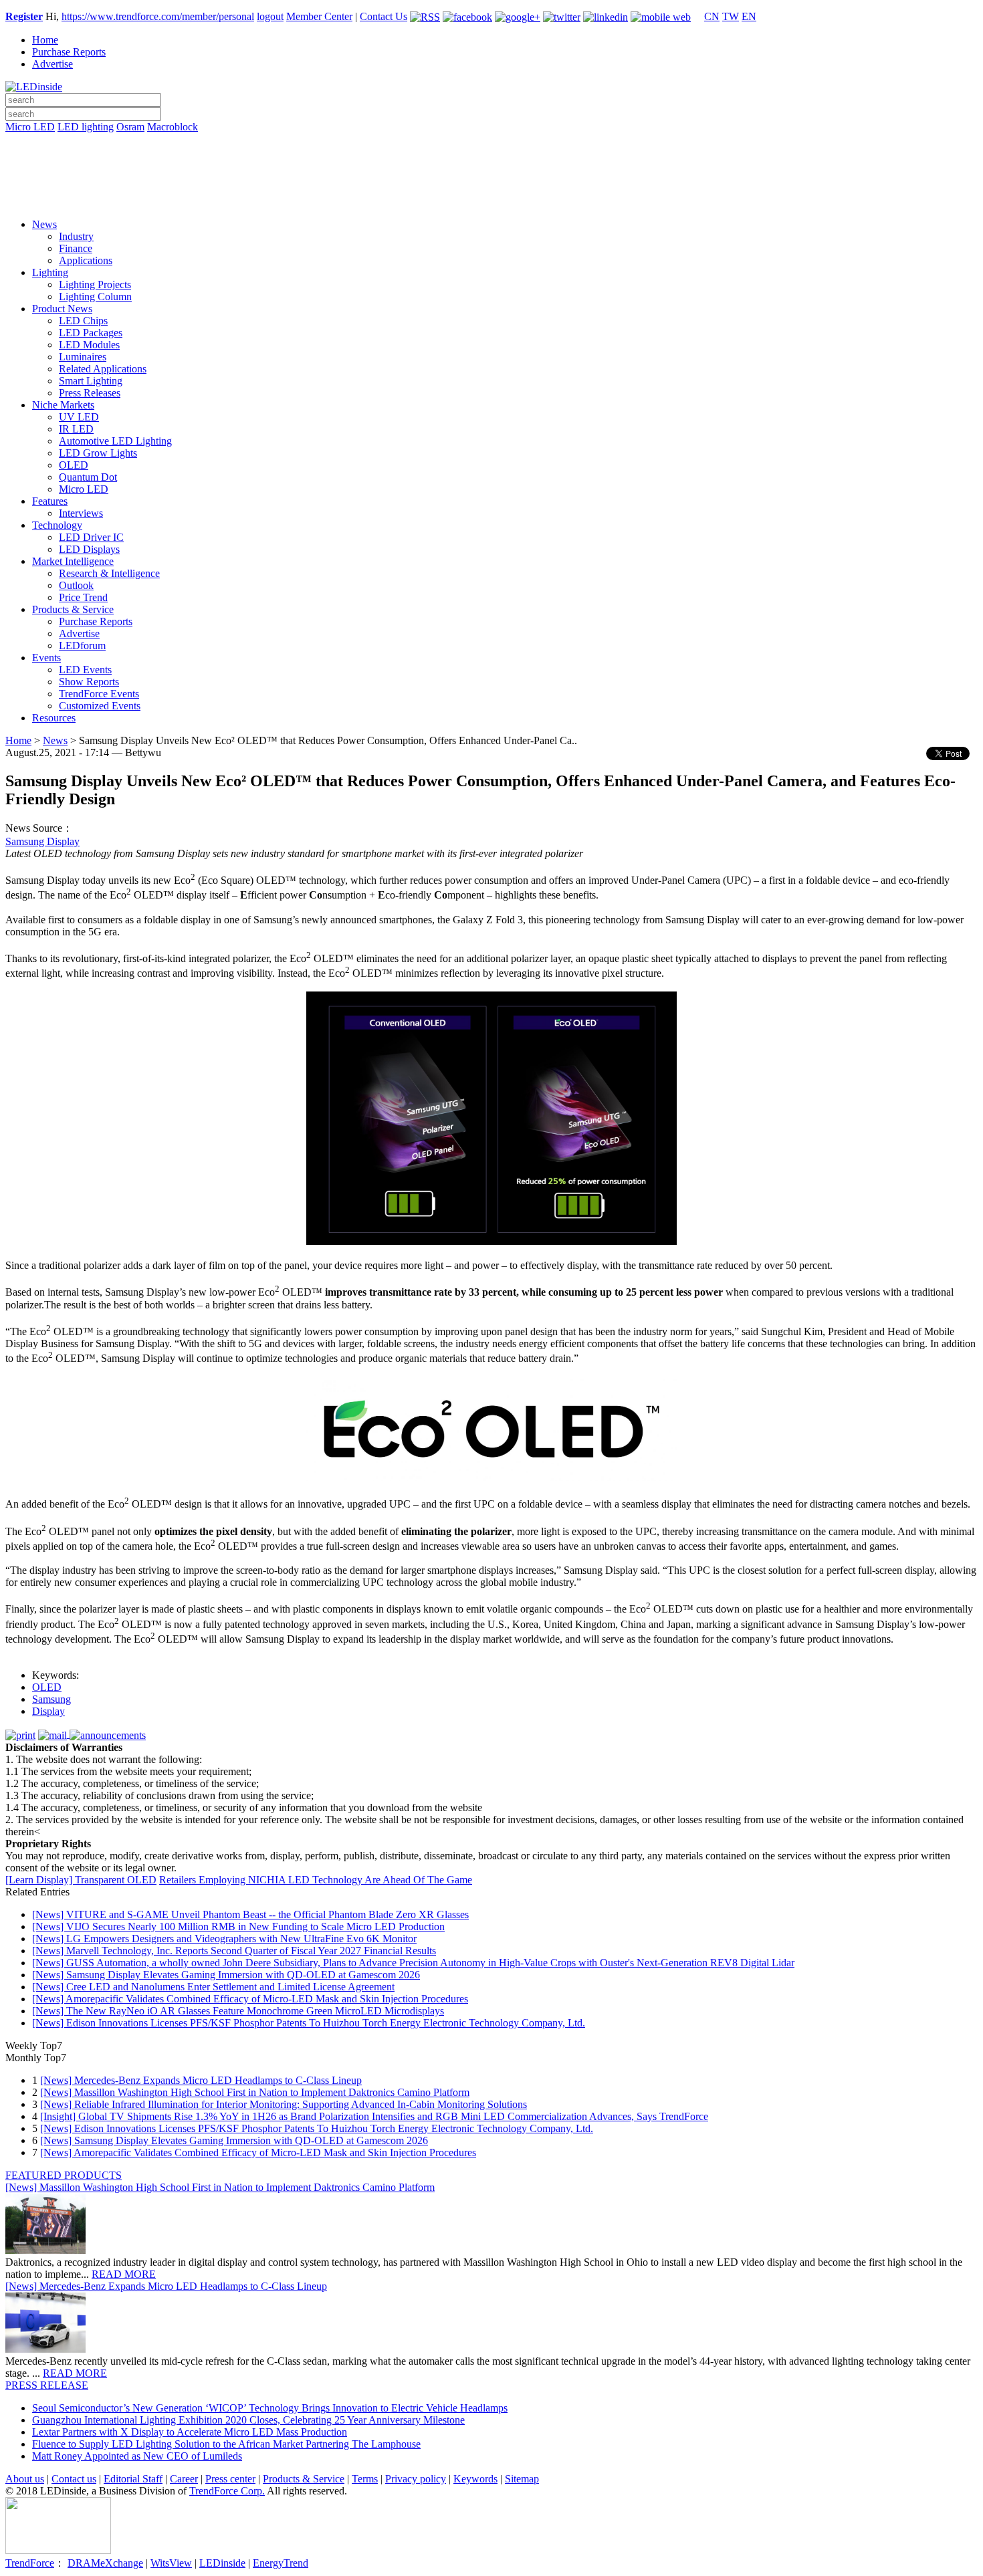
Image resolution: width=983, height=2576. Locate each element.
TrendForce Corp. (227, 2491)
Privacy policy (416, 2479)
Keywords (475, 2479)
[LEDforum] (491, 199)
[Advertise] (491, 161)
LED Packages (91, 333)
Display (48, 1711)
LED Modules (89, 345)
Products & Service (73, 609)
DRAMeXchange (105, 2563)
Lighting (50, 272)
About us (25, 2479)
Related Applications (103, 369)
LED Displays (89, 549)
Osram (130, 127)
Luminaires (83, 357)
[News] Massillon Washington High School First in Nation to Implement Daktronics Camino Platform (255, 2092)
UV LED (79, 417)
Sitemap (522, 2479)
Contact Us (384, 16)
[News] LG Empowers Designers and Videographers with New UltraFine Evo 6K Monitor (224, 1939)
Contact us (74, 2479)
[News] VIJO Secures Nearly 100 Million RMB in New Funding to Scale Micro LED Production (238, 1926)
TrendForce (30, 2563)
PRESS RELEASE (47, 2385)
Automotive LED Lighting (115, 441)
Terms (365, 2479)
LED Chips (83, 321)
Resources (54, 718)
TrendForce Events (99, 694)
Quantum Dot (88, 477)
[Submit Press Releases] (491, 180)
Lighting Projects (95, 284)
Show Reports (89, 682)
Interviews (81, 513)
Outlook (76, 585)
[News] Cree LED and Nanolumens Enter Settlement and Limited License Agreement (213, 1987)
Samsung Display (42, 841)
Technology (57, 525)
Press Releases (90, 393)
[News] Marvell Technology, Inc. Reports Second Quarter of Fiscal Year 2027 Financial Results (234, 1951)
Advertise (52, 64)
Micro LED (30, 127)
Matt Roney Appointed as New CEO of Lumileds (137, 2456)
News (44, 224)
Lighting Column (95, 297)
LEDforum (82, 646)
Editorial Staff (133, 2479)
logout (270, 16)
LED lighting (86, 127)
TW (731, 16)
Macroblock (173, 127)
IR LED (76, 429)
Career (184, 2479)
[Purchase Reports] (491, 142)
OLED (74, 465)
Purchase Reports (69, 52)
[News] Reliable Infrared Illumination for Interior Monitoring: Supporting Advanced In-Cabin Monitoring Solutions (284, 2104)
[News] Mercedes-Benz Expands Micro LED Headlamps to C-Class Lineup (201, 2080)
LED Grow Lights (98, 453)
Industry (76, 236)
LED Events (85, 670)
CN (712, 16)
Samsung (51, 1699)
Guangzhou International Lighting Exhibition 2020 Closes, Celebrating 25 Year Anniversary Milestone (248, 2420)
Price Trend (83, 597)
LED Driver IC (91, 537)
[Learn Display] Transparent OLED (81, 1880)
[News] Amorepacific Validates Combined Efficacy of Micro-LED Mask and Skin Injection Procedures (250, 1999)
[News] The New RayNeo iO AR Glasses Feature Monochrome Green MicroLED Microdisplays (238, 2011)
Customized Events (100, 706)
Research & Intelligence (109, 573)
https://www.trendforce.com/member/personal (158, 16)
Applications (86, 260)
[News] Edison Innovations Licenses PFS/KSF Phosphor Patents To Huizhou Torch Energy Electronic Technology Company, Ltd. (309, 2023)
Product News (62, 309)
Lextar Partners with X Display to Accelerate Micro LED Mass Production (190, 2432)
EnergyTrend (281, 2563)
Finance (76, 248)
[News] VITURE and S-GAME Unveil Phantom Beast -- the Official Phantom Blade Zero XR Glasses (250, 1914)
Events (46, 658)
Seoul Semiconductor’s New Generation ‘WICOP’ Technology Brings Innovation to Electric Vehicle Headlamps (270, 2408)
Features (50, 501)
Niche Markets (63, 405)
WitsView (171, 2563)
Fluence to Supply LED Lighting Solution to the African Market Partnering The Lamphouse (226, 2444)
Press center (230, 2479)
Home (45, 40)
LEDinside (222, 2563)
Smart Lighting (91, 381)
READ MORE (124, 2274)
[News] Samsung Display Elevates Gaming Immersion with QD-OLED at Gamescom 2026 (226, 1975)
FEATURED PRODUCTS (64, 2175)
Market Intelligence (73, 561)
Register (24, 16)
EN (749, 16)
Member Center (319, 16)
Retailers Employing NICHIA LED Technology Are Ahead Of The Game (316, 1880)
